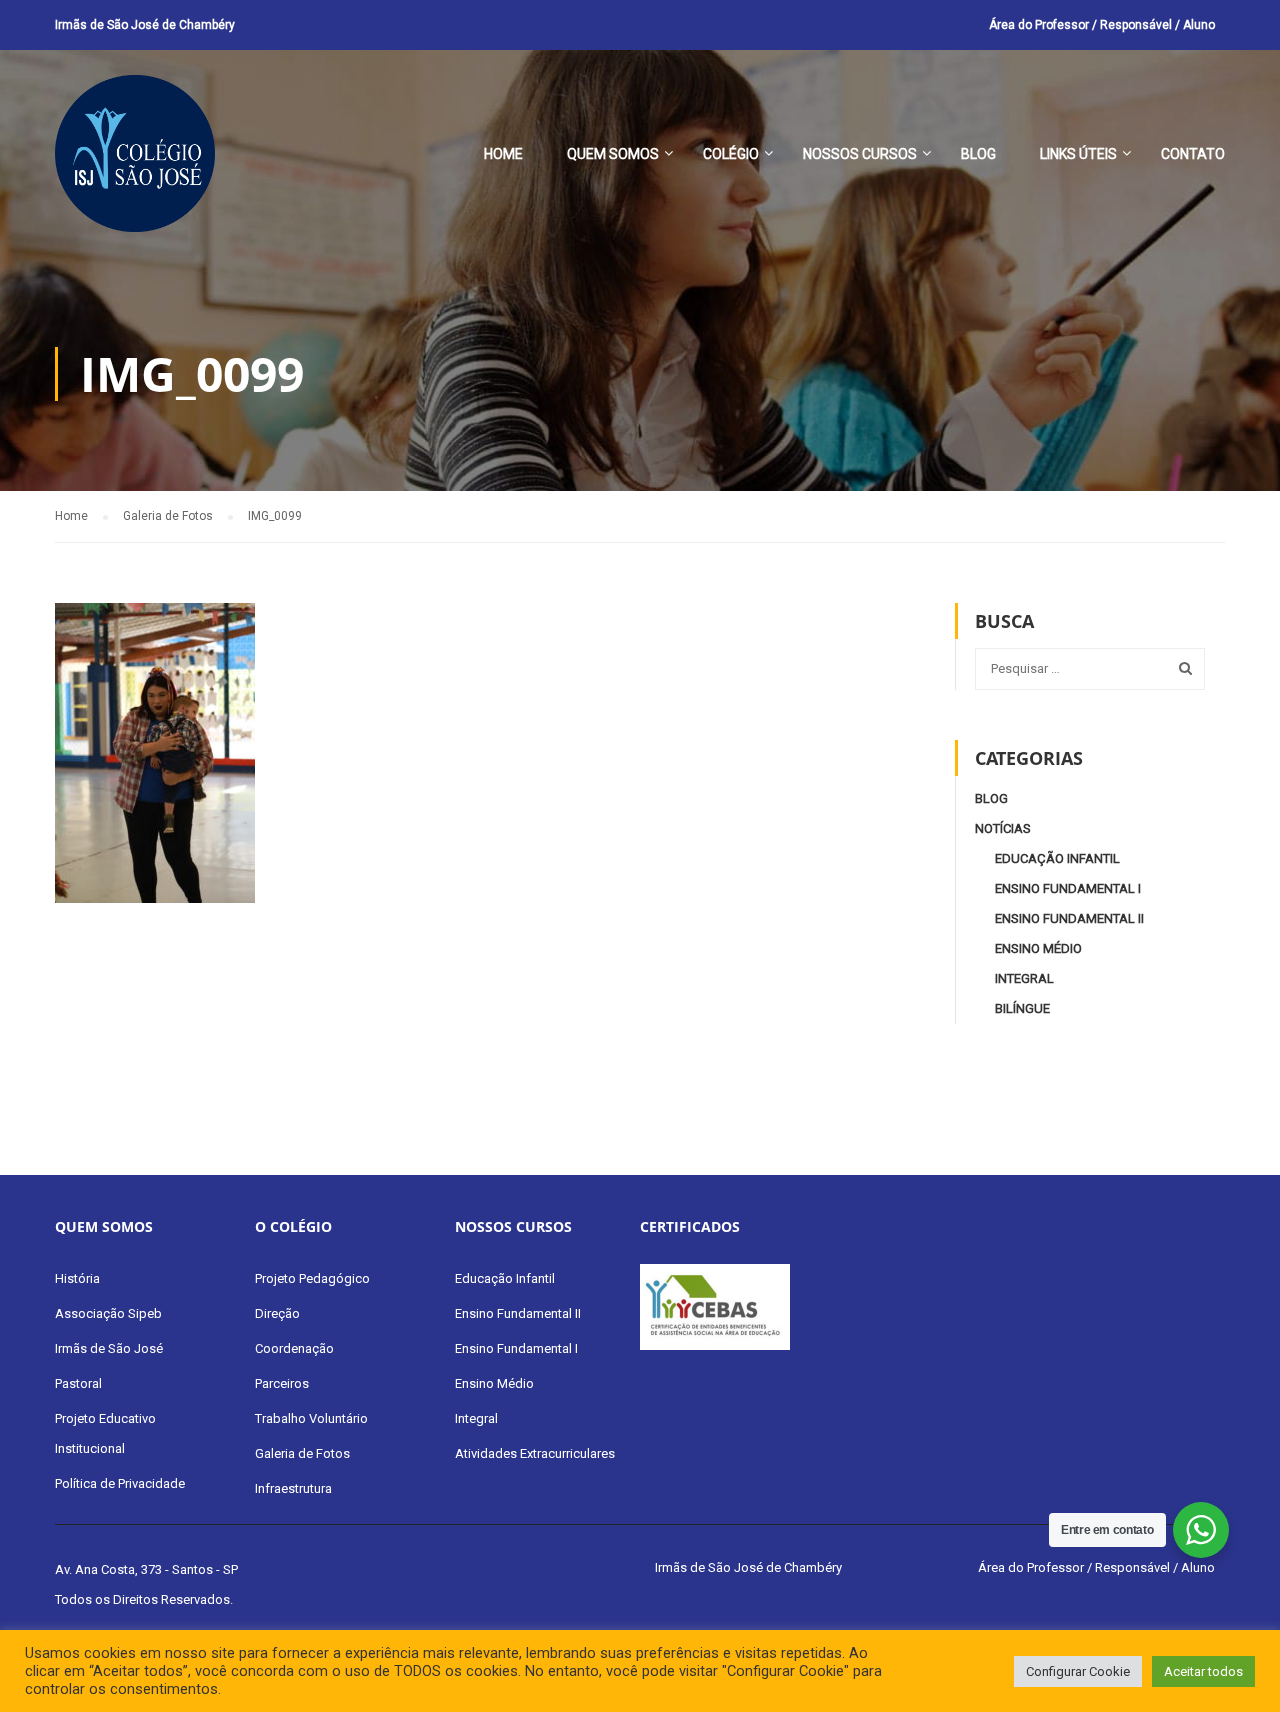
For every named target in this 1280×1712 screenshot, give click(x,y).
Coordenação (294, 1348)
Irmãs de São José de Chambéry (145, 25)
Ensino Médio (1038, 948)
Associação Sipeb (108, 1313)
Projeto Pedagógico (312, 1278)
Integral (1024, 978)
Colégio (731, 154)
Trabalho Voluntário (311, 1418)
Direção (277, 1313)
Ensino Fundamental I (1068, 888)
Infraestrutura (293, 1488)
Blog (978, 154)
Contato (1193, 154)
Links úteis (1078, 154)
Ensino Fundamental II (1069, 918)
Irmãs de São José (109, 1348)
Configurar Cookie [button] (1078, 1671)
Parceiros (282, 1383)
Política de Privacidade (120, 1483)
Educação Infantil (1057, 858)
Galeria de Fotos (302, 1453)
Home (503, 154)
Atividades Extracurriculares (535, 1453)
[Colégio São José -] (135, 163)
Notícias (1003, 828)
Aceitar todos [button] (1203, 1671)
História (77, 1278)
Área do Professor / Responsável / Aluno (1102, 25)
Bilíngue (1022, 1008)
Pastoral (78, 1383)
